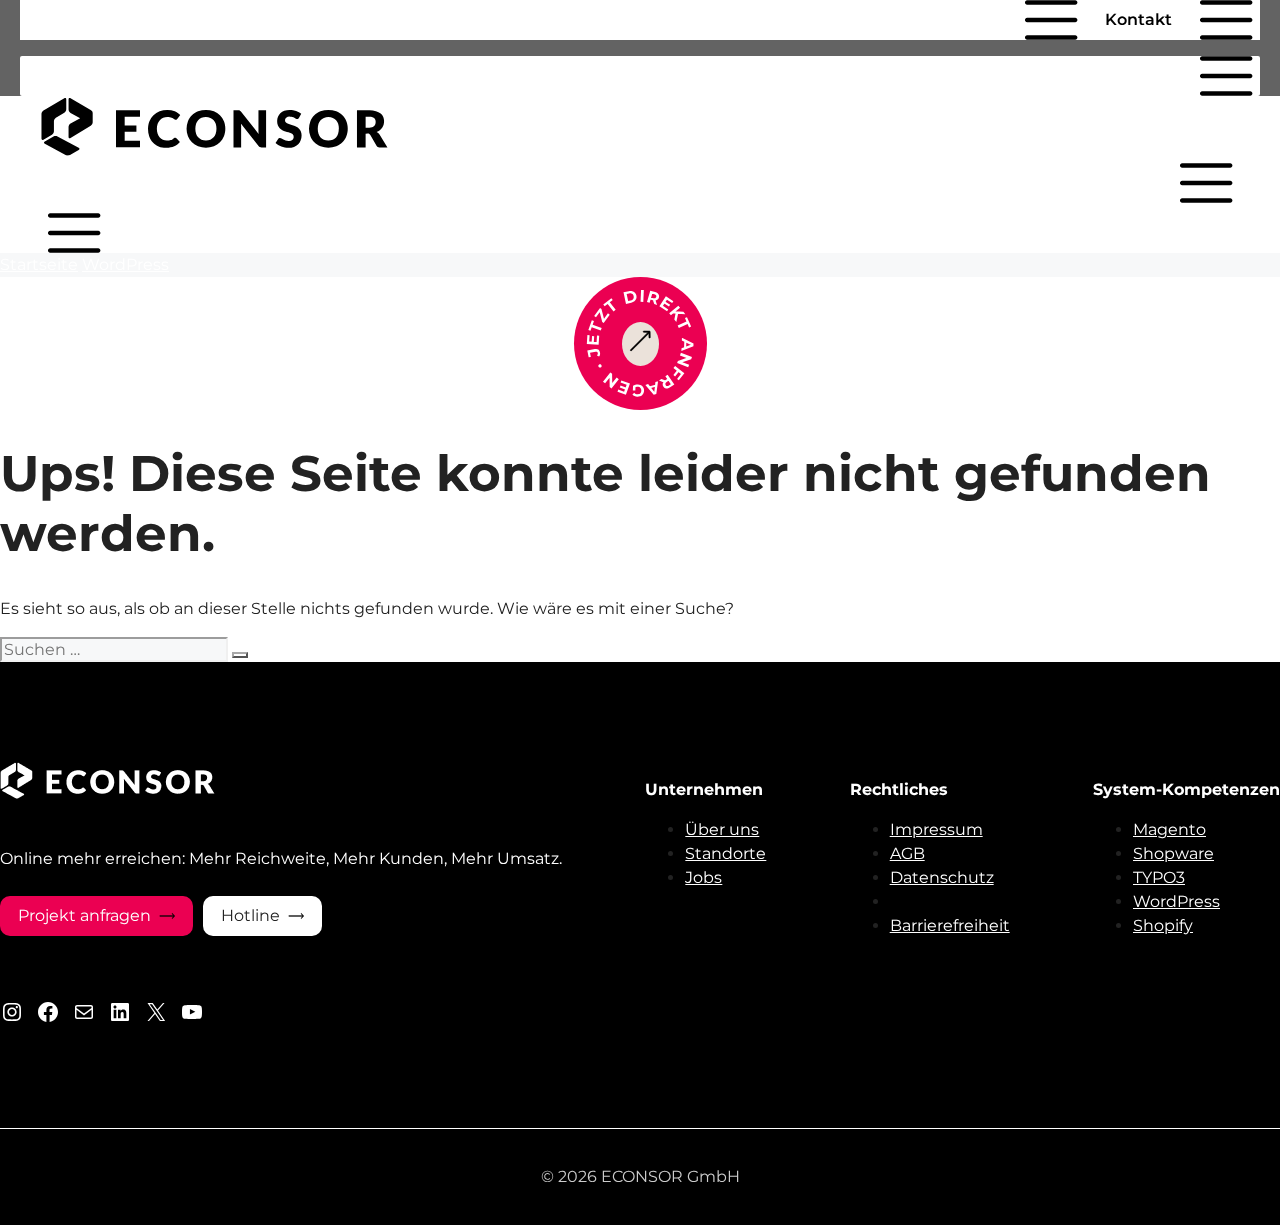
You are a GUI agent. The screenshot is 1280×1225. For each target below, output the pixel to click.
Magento (1169, 829)
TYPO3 (1159, 877)
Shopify (1163, 925)
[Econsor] (215, 150)
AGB (907, 853)
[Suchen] (240, 655)
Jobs (703, 877)
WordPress (125, 264)
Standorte (725, 853)
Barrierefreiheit (950, 925)
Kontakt (1138, 19)
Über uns (722, 829)
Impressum (936, 829)
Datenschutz (942, 877)
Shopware (1173, 853)
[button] (999, 20)
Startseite (39, 264)
